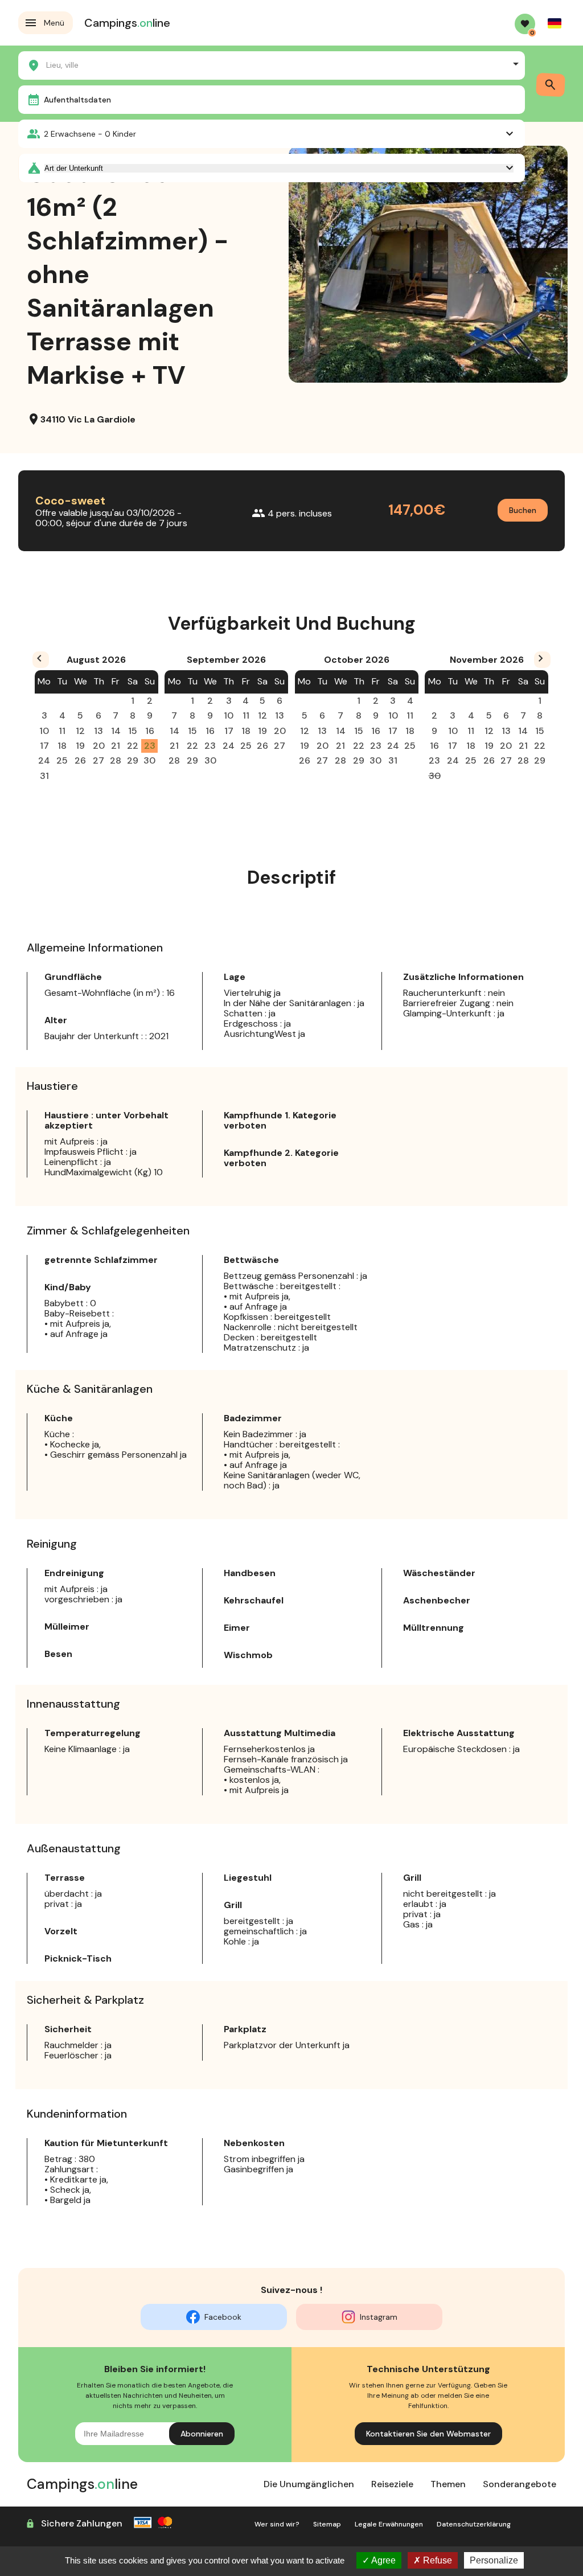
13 (98, 731)
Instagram (379, 2317)
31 (44, 776)
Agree (383, 2560)
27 (98, 760)
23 (150, 746)
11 (62, 731)
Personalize (494, 2560)
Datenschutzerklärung (474, 2524)
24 (44, 760)
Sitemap (327, 2524)
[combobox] (272, 64)
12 (80, 731)
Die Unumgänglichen (309, 2484)
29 (133, 760)
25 (62, 760)
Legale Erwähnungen (389, 2524)
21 (116, 746)
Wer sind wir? (277, 2524)
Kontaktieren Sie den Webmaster (428, 2434)
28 (116, 760)
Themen (448, 2484)
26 (80, 760)
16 (150, 731)
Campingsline (127, 23)
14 (116, 731)
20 (99, 746)
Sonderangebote (520, 2484)
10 (44, 731)
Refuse (436, 2560)
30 (149, 760)
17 (44, 746)
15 (133, 731)
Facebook (223, 2317)
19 (80, 746)
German (555, 23)
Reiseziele (392, 2484)
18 (62, 746)
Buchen (523, 510)
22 (133, 746)
